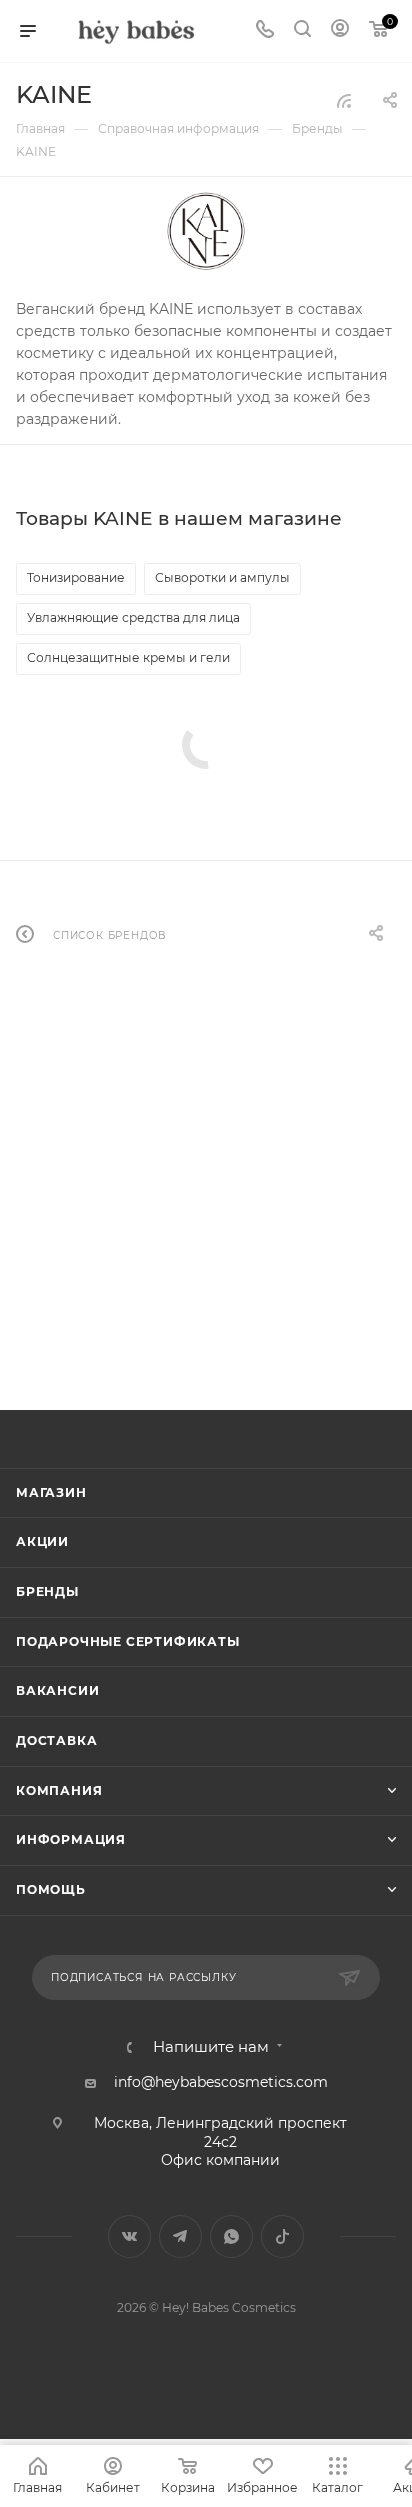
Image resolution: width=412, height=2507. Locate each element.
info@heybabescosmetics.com (221, 2082)
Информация (71, 1839)
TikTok (282, 2236)
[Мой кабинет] (340, 31)
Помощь (51, 1889)
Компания (59, 1790)
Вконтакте (129, 2236)
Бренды (47, 1591)
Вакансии (57, 1690)
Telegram (180, 2236)
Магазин (51, 1492)
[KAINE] (206, 231)
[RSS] (344, 101)
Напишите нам (211, 2047)
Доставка (56, 1740)
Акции (42, 1541)
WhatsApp (231, 2236)
